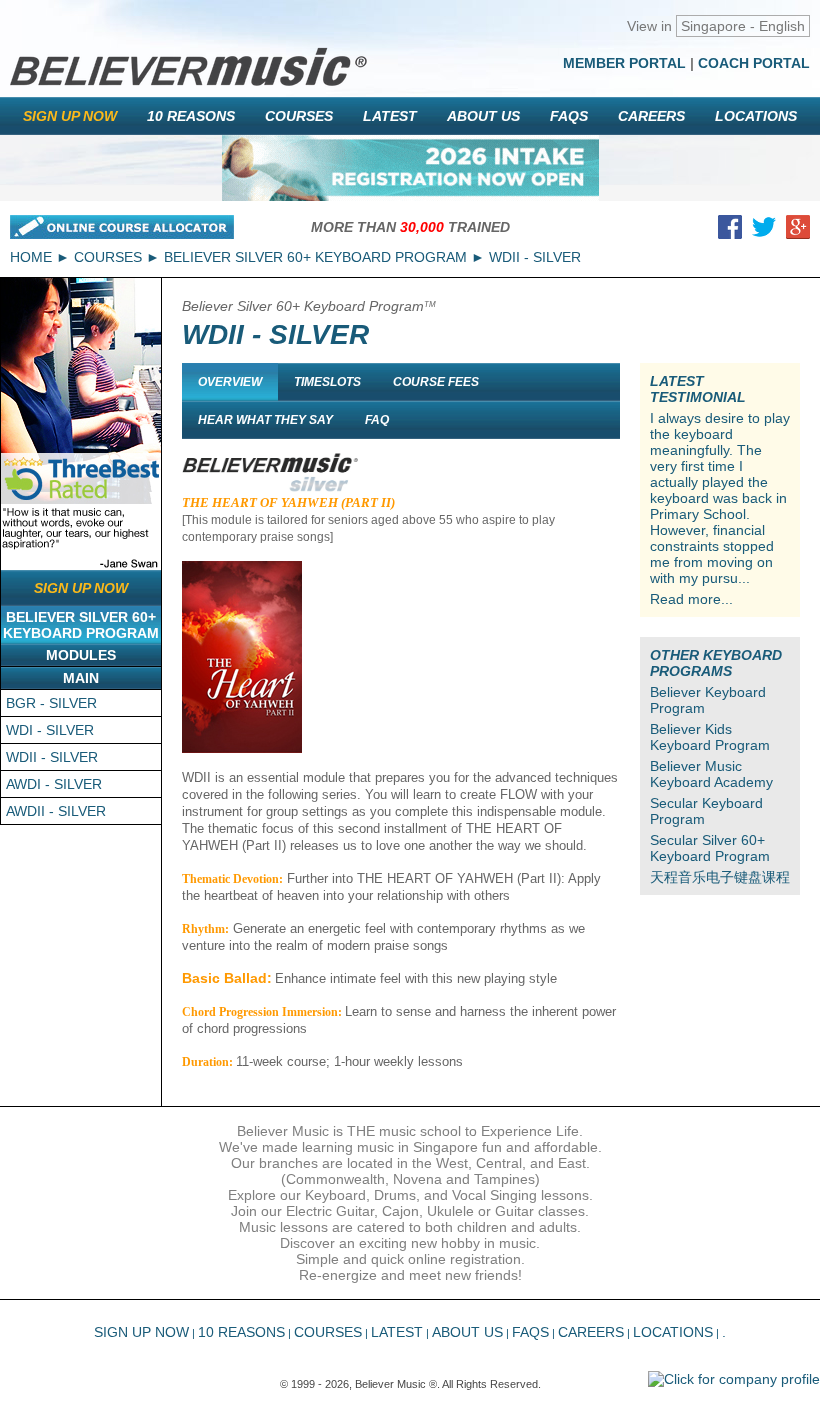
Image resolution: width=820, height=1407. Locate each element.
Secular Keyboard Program (706, 811)
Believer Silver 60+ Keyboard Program (315, 257)
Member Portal (624, 63)
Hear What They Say (265, 420)
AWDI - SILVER (54, 784)
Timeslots (327, 382)
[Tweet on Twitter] (764, 231)
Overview (230, 382)
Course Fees (436, 382)
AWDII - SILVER (56, 811)
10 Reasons (191, 116)
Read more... (691, 599)
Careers (651, 116)
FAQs (569, 116)
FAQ (377, 420)
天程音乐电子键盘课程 (720, 877)
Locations (756, 116)
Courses (299, 116)
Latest (390, 116)
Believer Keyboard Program (708, 700)
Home (31, 257)
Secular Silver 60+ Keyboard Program (710, 848)
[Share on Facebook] (730, 231)
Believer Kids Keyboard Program (710, 737)
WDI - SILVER (50, 730)
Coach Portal (754, 63)
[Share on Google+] (798, 231)
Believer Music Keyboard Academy (711, 774)
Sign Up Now (70, 116)
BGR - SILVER (51, 703)
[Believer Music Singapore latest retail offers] (410, 168)
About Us (483, 116)
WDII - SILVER (52, 757)
